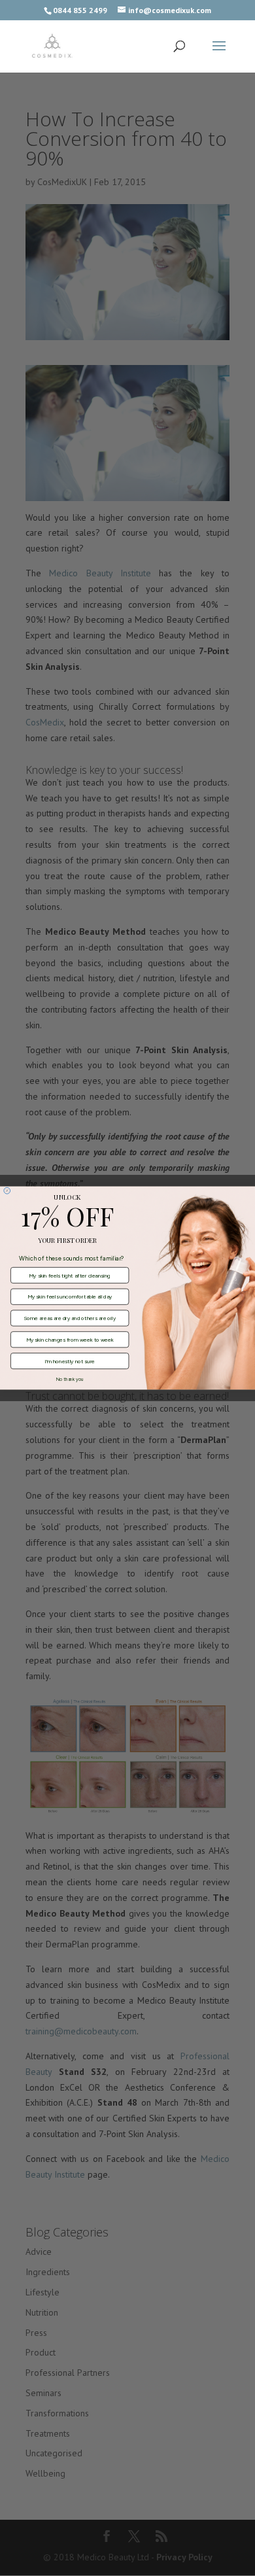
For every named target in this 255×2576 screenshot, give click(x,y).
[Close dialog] (7, 1191)
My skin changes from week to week (70, 1340)
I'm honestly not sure (70, 1361)
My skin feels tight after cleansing (69, 1276)
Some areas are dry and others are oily (70, 1318)
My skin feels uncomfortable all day (70, 1297)
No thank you (70, 1379)
